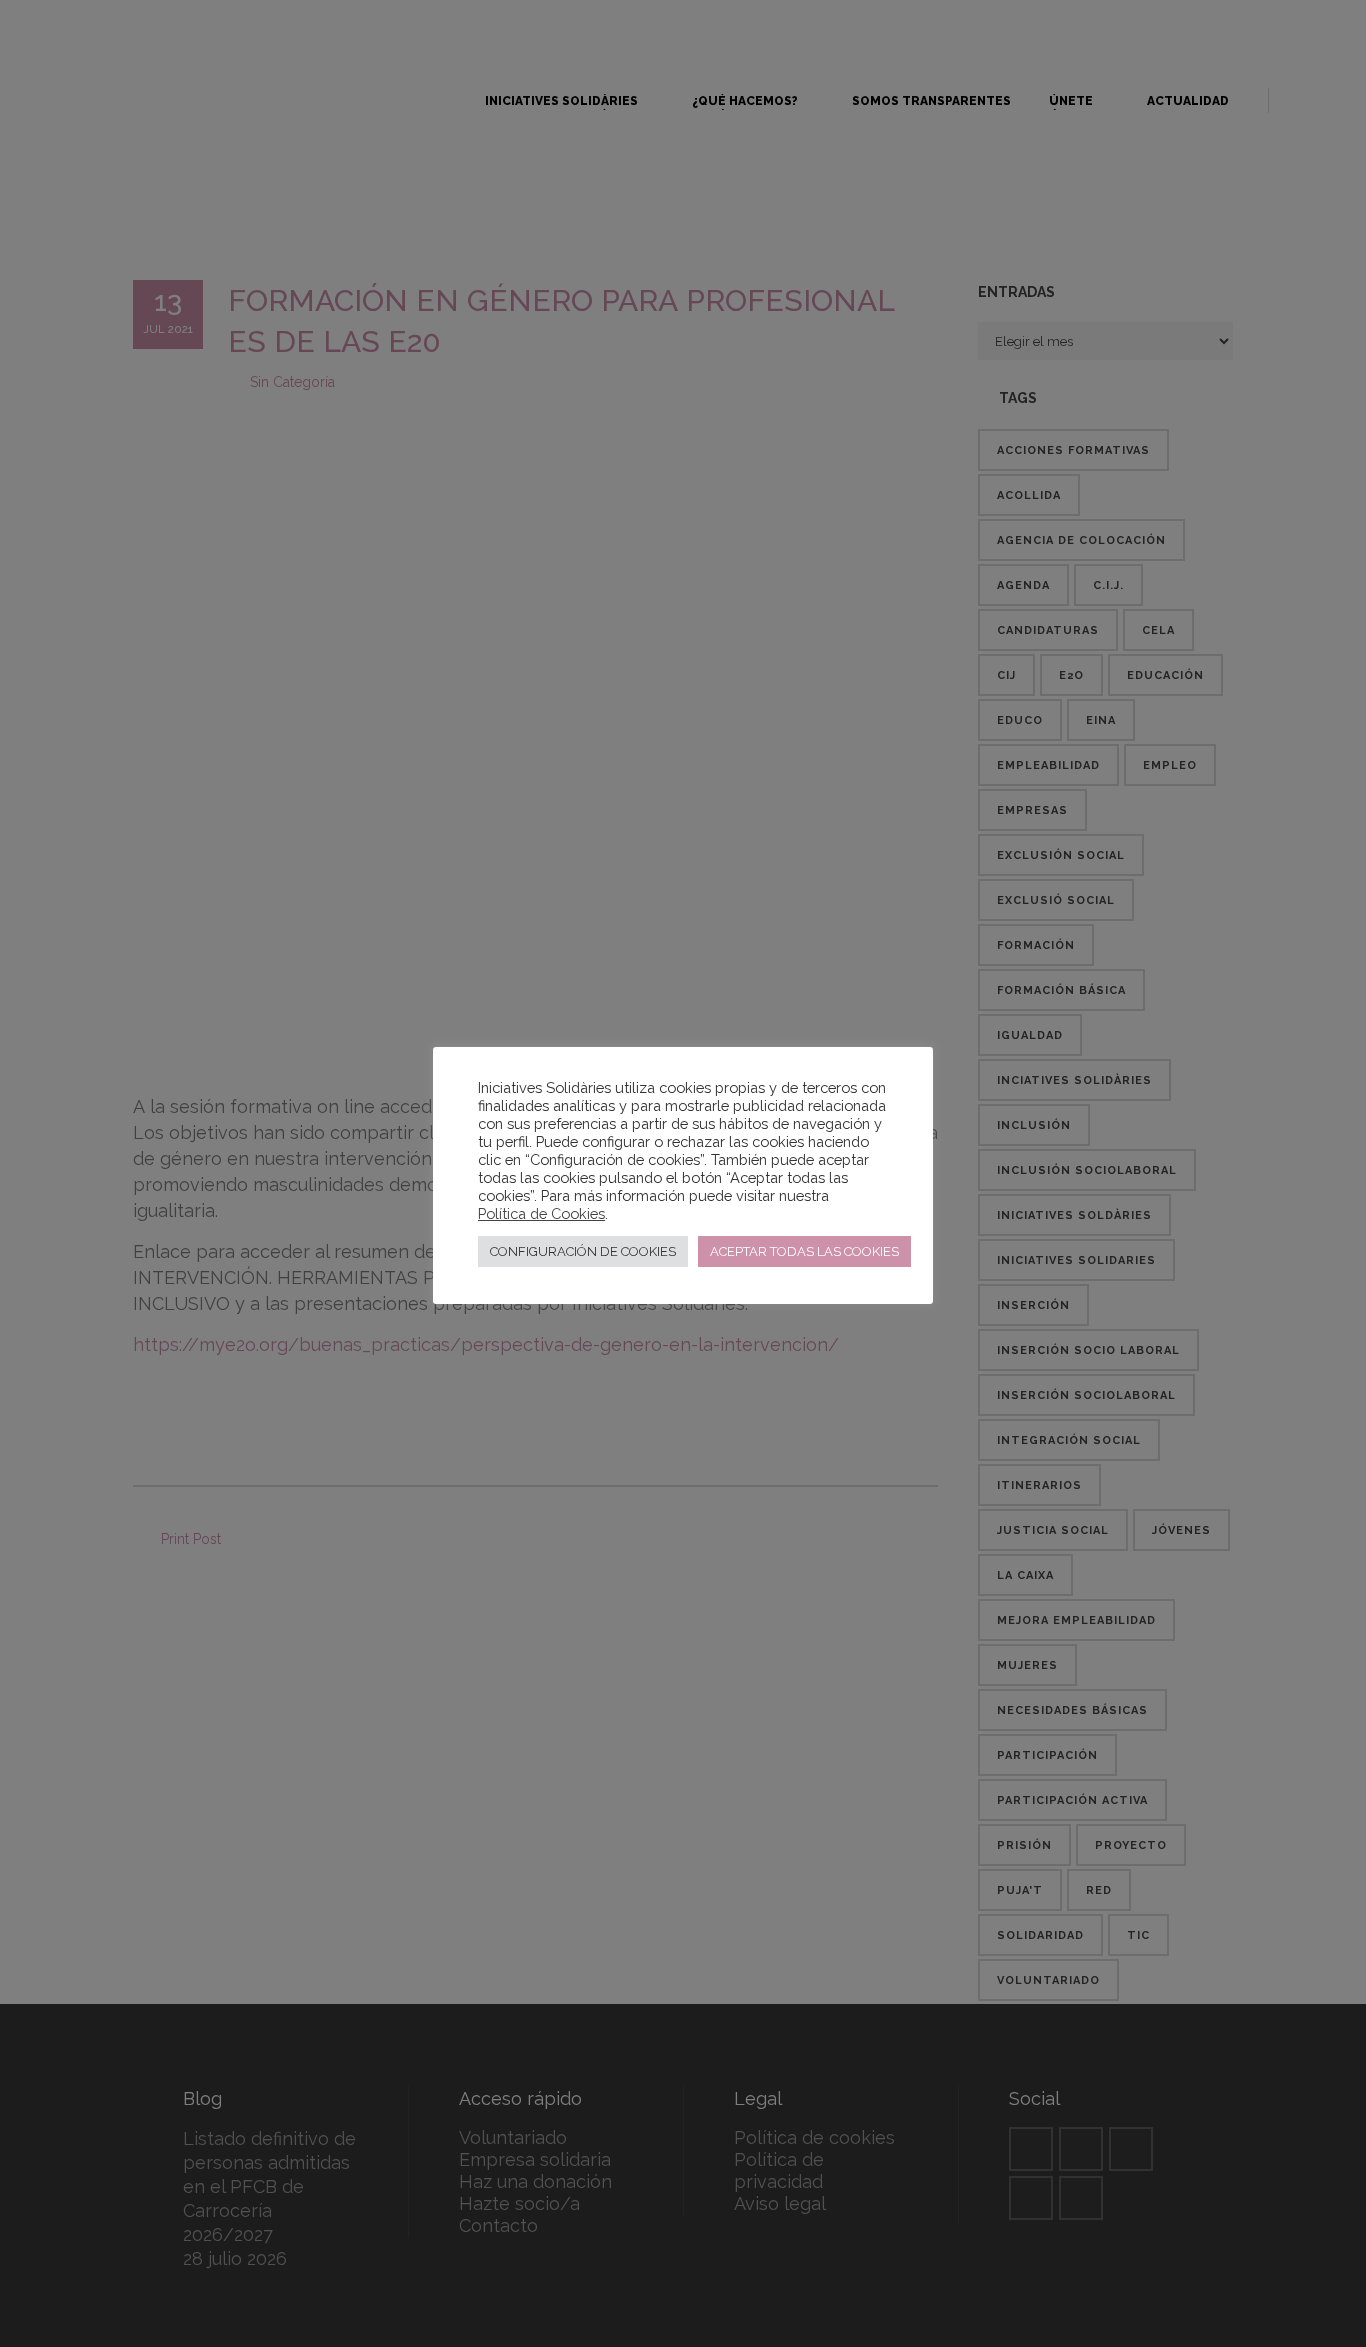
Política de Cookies (541, 1213)
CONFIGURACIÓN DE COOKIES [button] (583, 1251)
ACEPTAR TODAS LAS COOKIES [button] (804, 1251)
